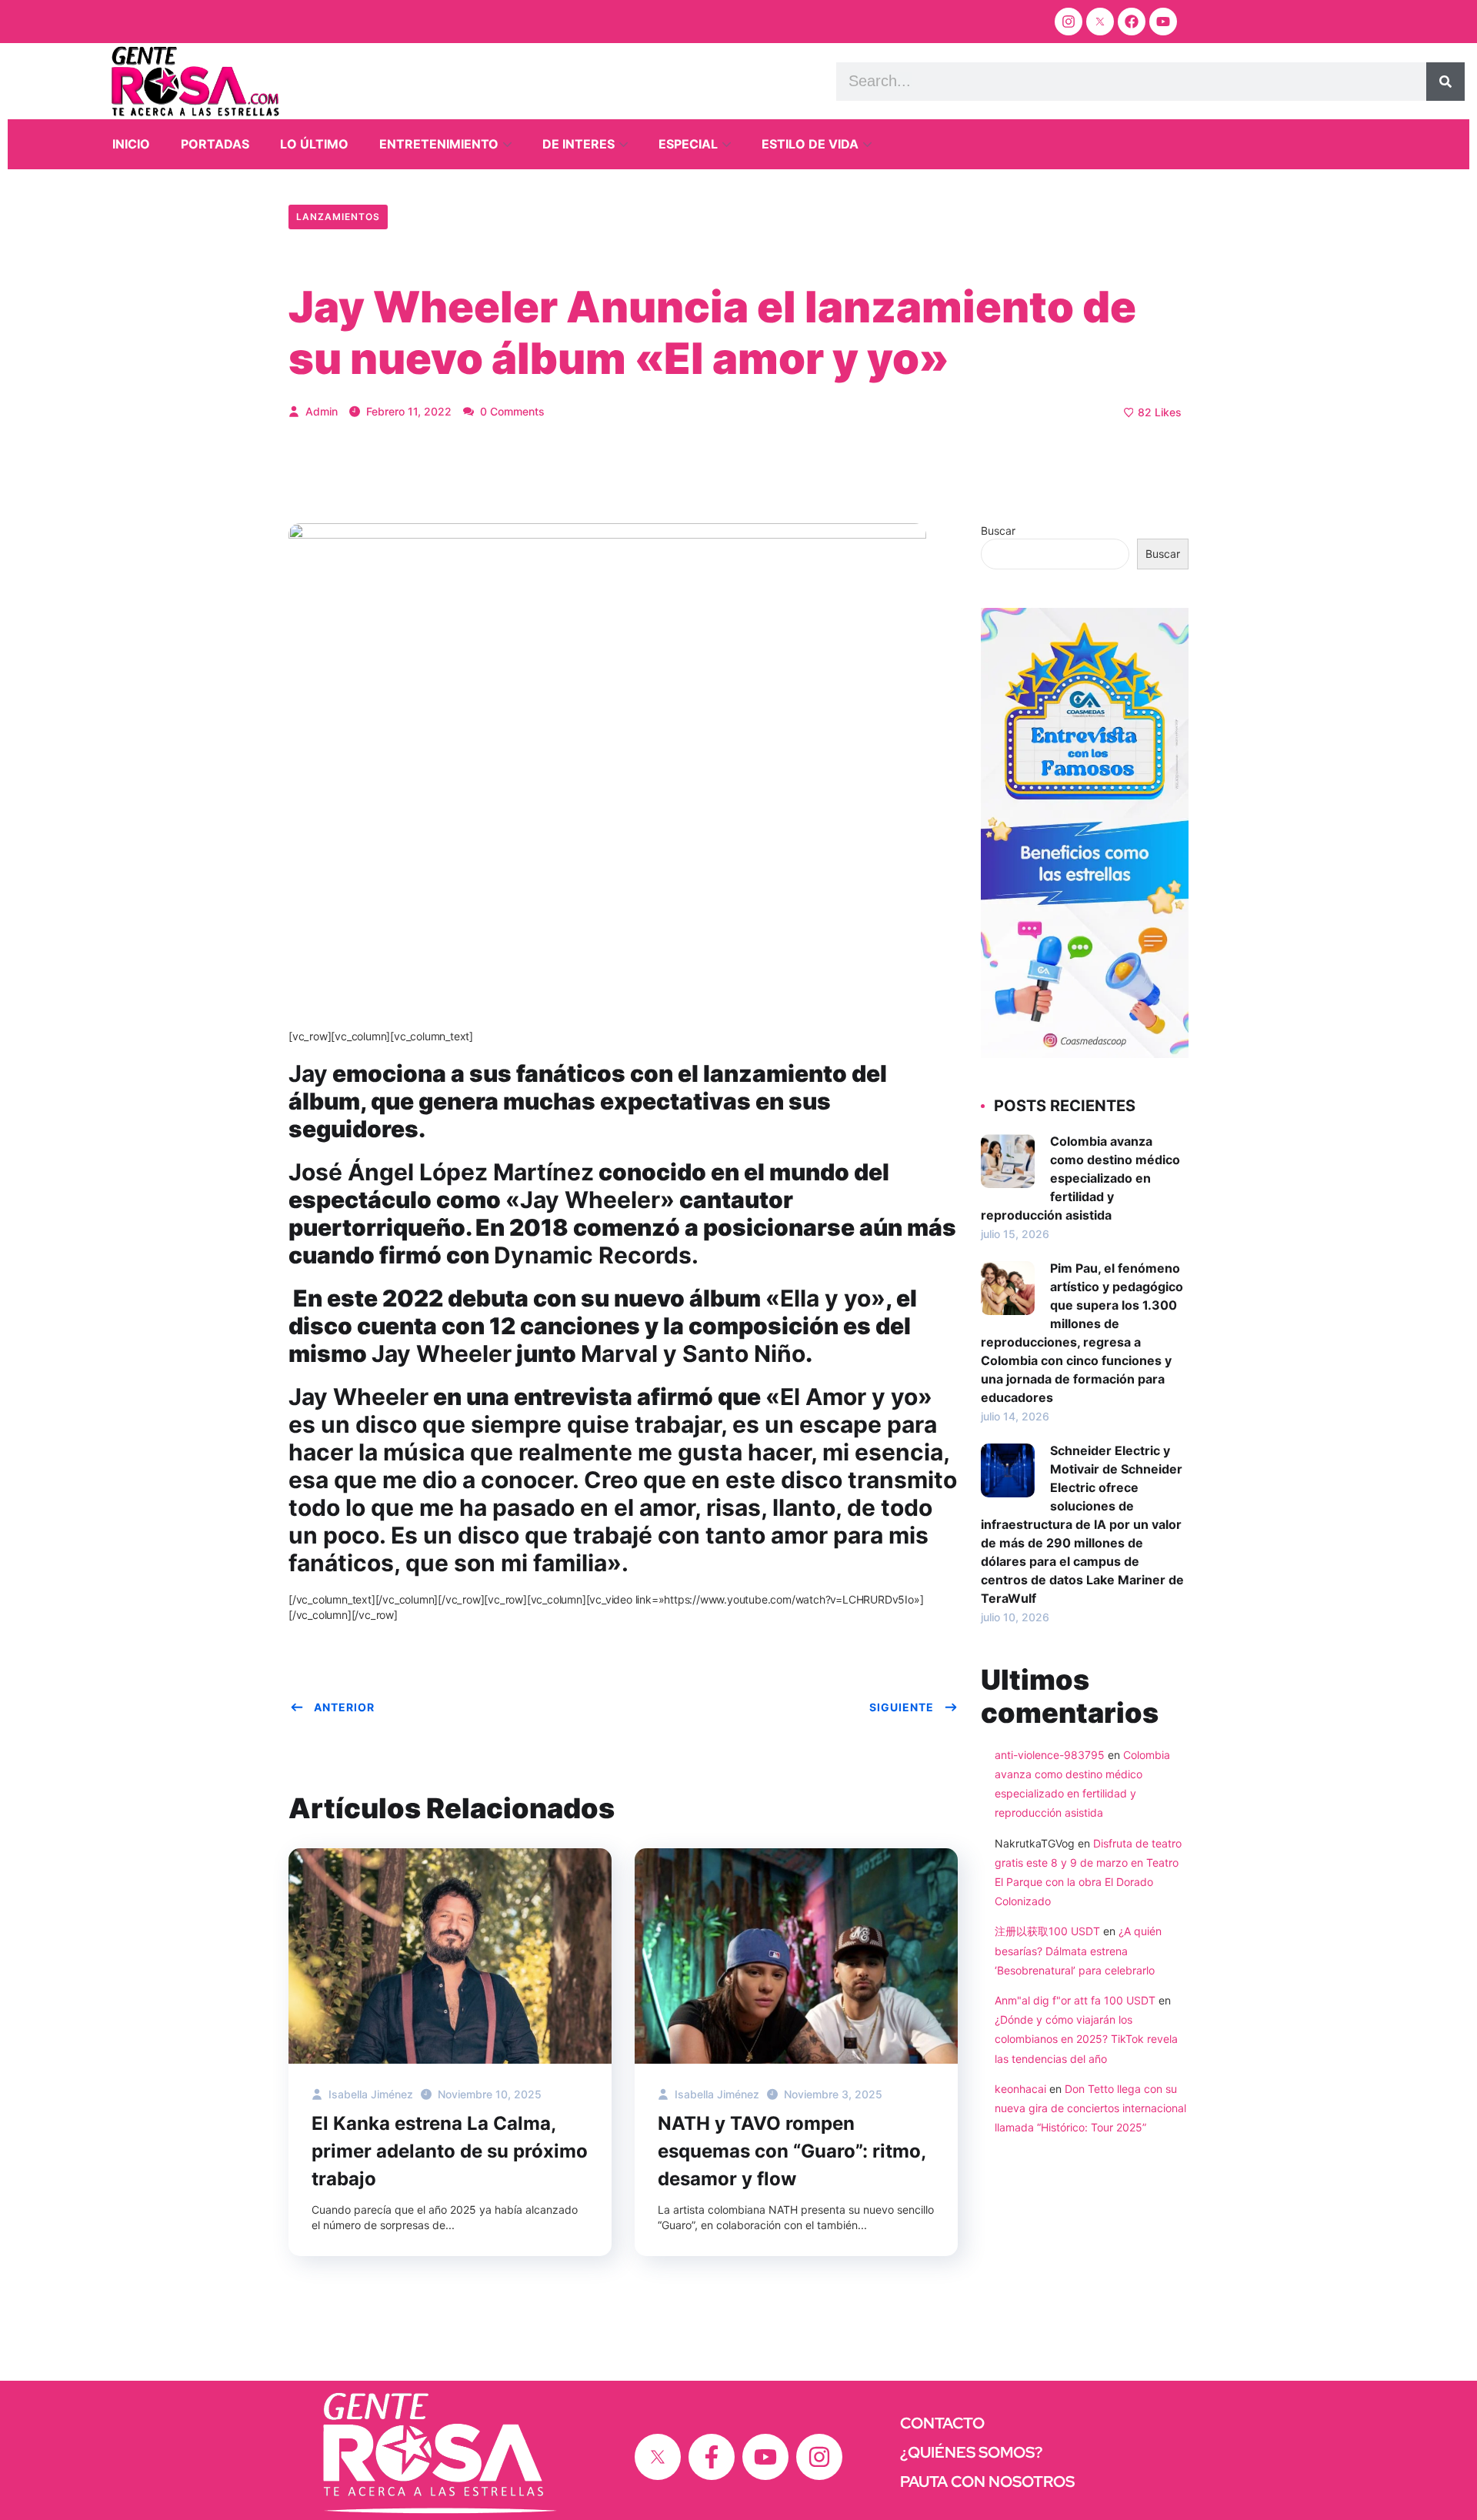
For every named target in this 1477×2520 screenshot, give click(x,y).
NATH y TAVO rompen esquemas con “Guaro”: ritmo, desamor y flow (792, 2151)
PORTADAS (215, 144)
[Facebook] (1132, 22)
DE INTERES (578, 144)
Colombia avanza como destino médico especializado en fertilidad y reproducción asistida (1080, 1178)
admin (320, 411)
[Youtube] (1163, 22)
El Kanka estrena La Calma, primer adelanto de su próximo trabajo (450, 2151)
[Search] (1445, 82)
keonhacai (1020, 2089)
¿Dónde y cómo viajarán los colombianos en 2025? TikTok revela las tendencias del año (1086, 2039)
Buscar (998, 531)
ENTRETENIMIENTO (439, 144)
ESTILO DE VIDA (810, 144)
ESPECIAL (688, 144)
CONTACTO (942, 2423)
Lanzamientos (338, 217)
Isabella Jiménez (369, 2094)
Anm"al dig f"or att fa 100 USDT (1075, 2000)
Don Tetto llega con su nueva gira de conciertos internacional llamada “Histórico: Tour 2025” (1090, 2108)
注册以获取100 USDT (1047, 1931)
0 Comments (511, 411)
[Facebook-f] (712, 2457)
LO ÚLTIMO (314, 144)
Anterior (344, 1707)
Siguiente (902, 1707)
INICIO (131, 144)
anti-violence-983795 (1050, 1755)
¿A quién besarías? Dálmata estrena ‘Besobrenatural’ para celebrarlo (1078, 1950)
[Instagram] (1069, 22)
